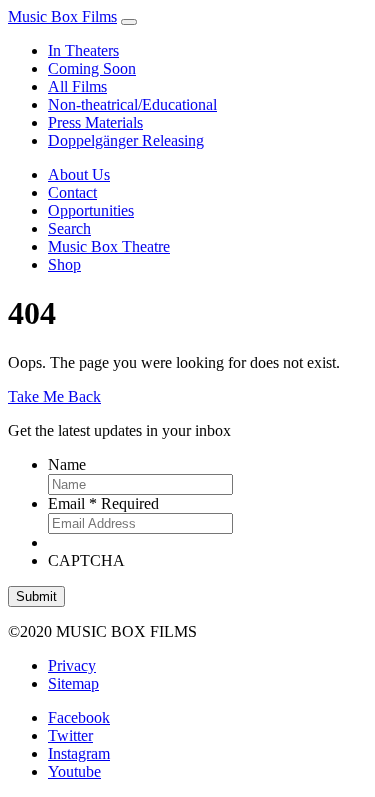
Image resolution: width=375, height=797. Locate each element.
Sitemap (73, 683)
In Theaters (83, 50)
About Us (79, 174)
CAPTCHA (86, 560)
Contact (72, 192)
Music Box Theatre (109, 246)
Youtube (74, 771)
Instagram (79, 753)
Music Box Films (62, 16)
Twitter (70, 735)
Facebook (79, 717)
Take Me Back (54, 396)
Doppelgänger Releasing (126, 140)
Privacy (72, 665)
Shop (64, 264)
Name (67, 464)
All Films (77, 86)
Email (103, 503)
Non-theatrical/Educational (132, 104)
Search (69, 228)
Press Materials (95, 122)
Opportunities (91, 210)
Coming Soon (92, 68)
